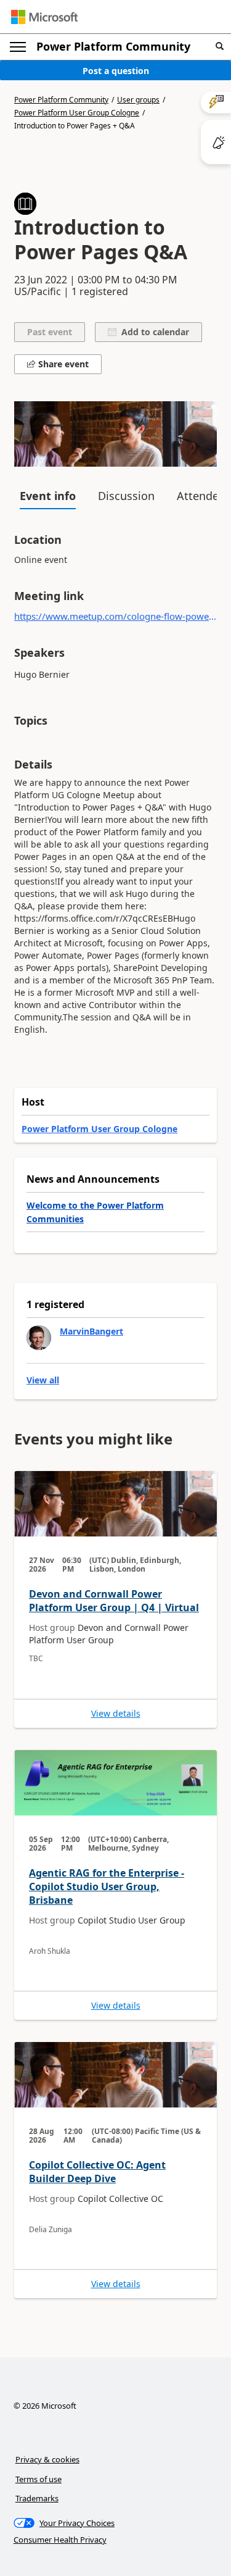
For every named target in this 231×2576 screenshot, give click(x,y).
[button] (220, 47)
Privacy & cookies (47, 2459)
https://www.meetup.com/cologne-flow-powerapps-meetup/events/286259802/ (115, 616)
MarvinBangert (91, 1331)
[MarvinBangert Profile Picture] (39, 1338)
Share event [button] (62, 364)
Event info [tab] (48, 496)
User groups (138, 100)
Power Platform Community (113, 46)
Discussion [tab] (126, 496)
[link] (115, 1599)
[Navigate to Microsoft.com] (44, 17)
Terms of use (38, 2479)
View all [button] (43, 1380)
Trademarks (37, 2498)
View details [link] (116, 1714)
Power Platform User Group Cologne (77, 113)
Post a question (116, 71)
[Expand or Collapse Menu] (18, 47)
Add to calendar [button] (153, 332)
